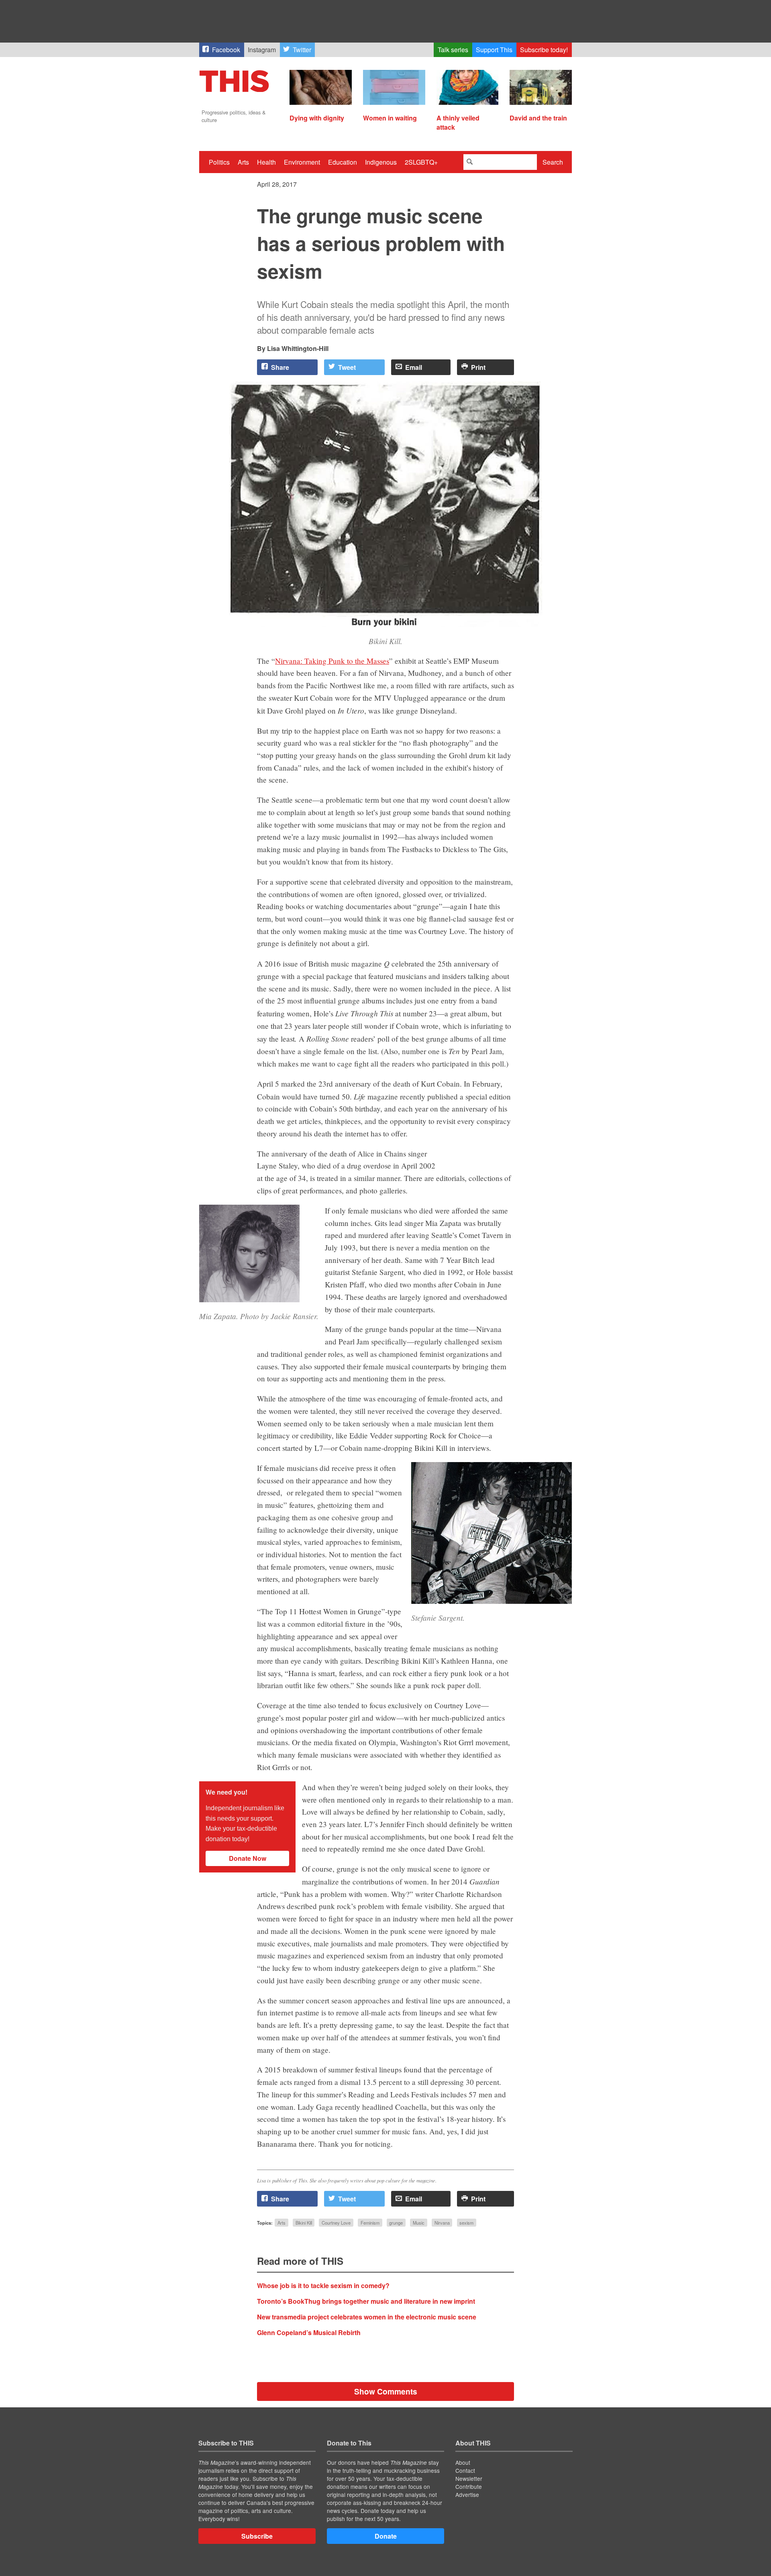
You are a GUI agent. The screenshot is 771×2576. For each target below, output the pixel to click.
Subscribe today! (544, 50)
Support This (494, 50)
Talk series (453, 50)
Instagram (262, 50)
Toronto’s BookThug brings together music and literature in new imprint (366, 2301)
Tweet (347, 367)
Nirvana (442, 2223)
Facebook (226, 50)
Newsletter (469, 2478)
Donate (386, 2536)
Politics (219, 162)
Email (414, 367)
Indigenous (381, 162)
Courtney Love (336, 2223)
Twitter (302, 50)
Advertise (467, 2494)
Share (280, 367)
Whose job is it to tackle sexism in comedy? (323, 2285)
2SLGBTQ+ (421, 162)
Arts (243, 162)
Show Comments (386, 2391)
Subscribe (257, 2536)
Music (419, 2223)
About (463, 2462)
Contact (465, 2470)
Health (266, 162)
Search (553, 162)
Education (343, 162)
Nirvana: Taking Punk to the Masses (332, 661)
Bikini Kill (304, 2223)
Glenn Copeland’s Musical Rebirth (309, 2332)
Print (478, 367)
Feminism (370, 2223)
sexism (466, 2223)
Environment (302, 162)
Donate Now (248, 1858)
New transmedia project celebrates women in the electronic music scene (367, 2317)
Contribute (469, 2486)
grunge (396, 2223)
